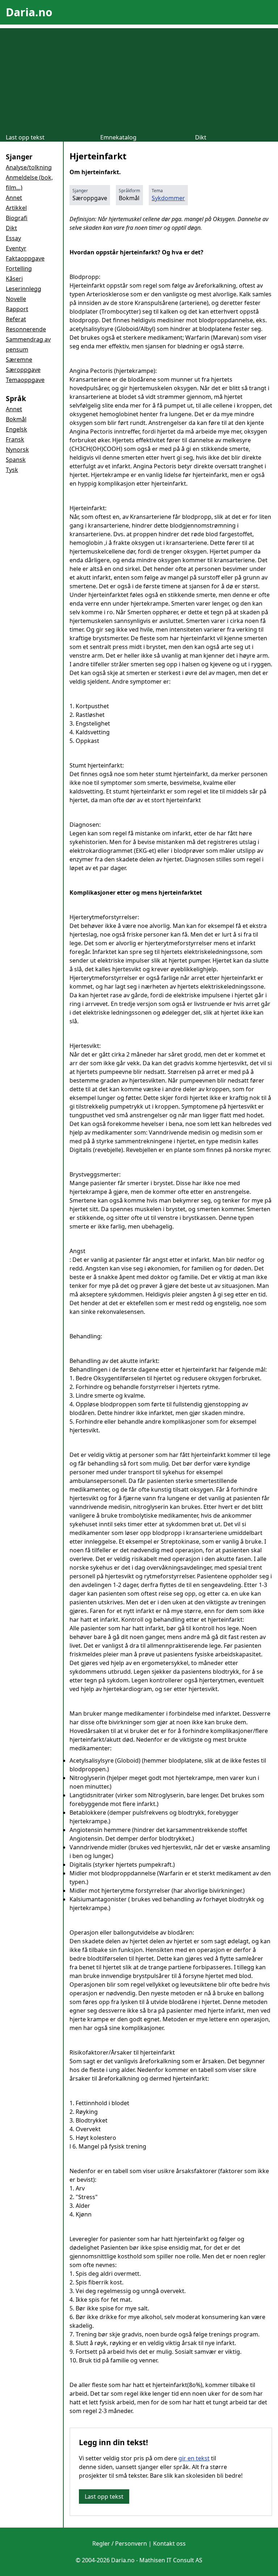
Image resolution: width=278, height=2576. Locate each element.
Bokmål (16, 419)
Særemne (19, 360)
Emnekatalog (118, 137)
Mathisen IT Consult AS (171, 2560)
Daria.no (29, 12)
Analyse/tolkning (29, 167)
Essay (13, 238)
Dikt (201, 137)
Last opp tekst (25, 137)
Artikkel (16, 208)
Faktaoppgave (25, 258)
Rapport (17, 309)
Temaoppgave (25, 380)
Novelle (16, 299)
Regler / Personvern (120, 2543)
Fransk (15, 439)
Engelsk (16, 429)
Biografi (17, 218)
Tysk (12, 470)
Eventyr (16, 248)
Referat (16, 319)
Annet (14, 198)
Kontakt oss (169, 2543)
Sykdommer (168, 198)
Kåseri (14, 279)
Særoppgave (23, 370)
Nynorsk (17, 450)
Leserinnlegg (24, 289)
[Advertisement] (139, 79)
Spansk (16, 460)
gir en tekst (194, 2458)
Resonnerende (26, 329)
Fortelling (19, 268)
